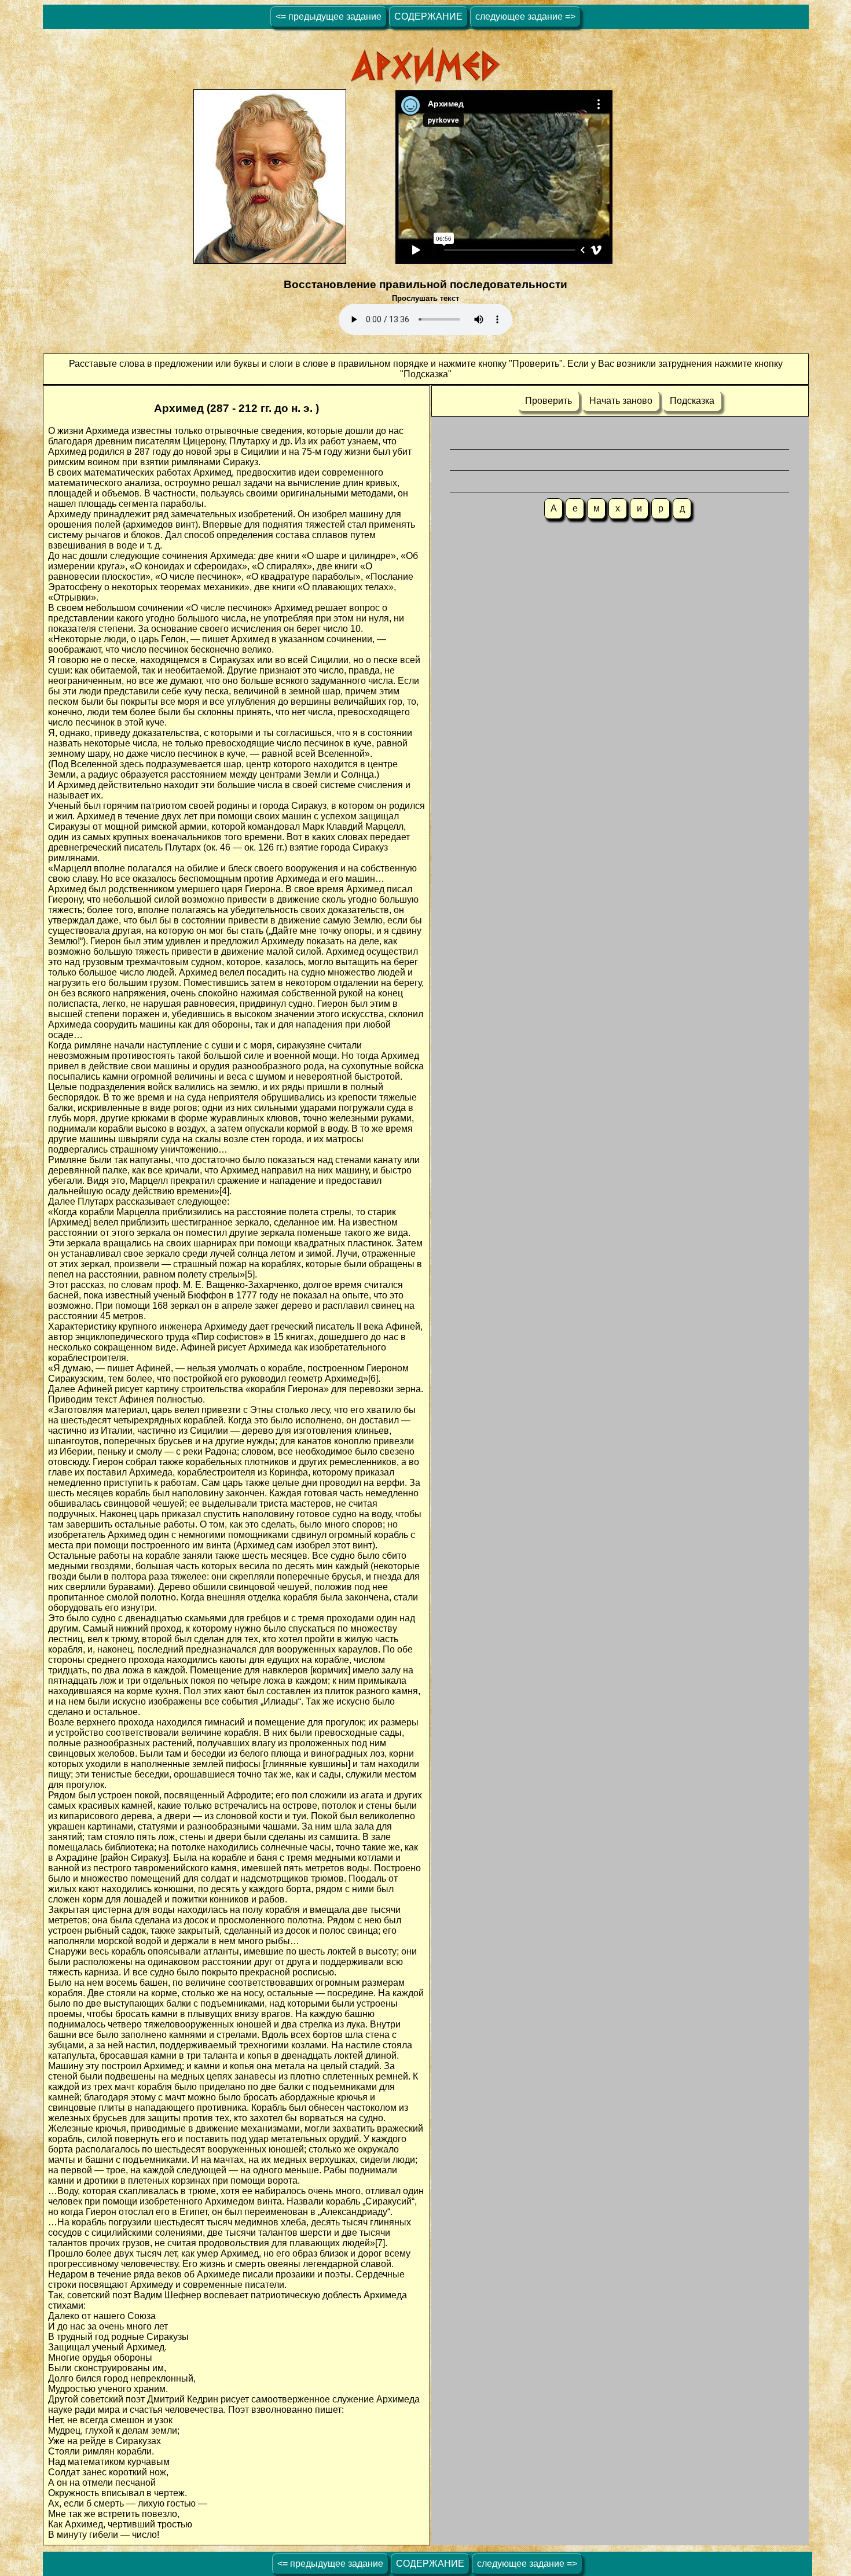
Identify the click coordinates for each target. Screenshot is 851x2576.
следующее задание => (525, 16)
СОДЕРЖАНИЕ (428, 16)
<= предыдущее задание (329, 16)
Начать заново (621, 401)
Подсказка (692, 401)
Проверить (549, 401)
